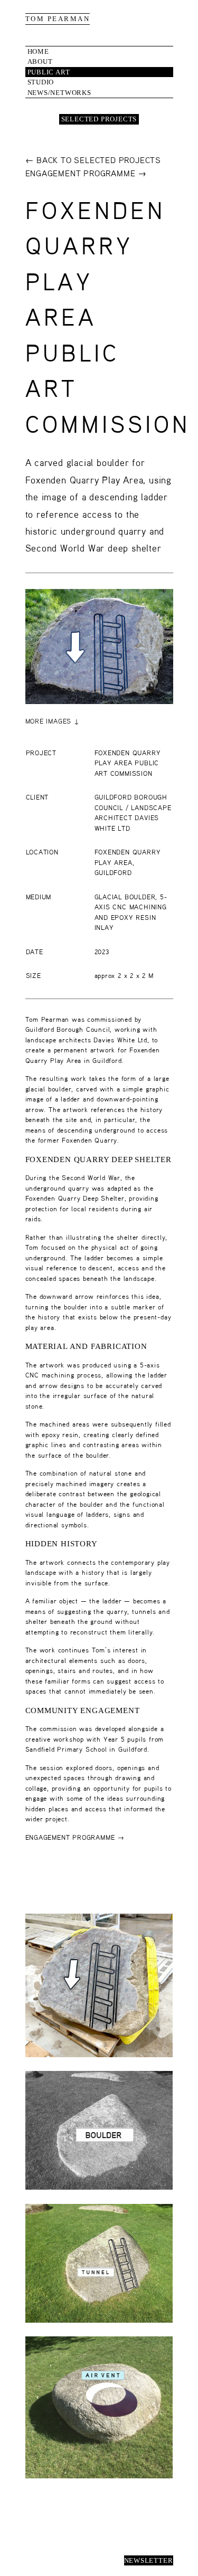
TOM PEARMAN (58, 19)
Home (38, 51)
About (40, 61)
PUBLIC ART (49, 72)
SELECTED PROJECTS (99, 119)
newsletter (149, 2560)
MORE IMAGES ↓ (53, 722)
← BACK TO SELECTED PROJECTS (93, 161)
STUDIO (41, 82)
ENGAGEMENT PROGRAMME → (86, 174)
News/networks (59, 93)
